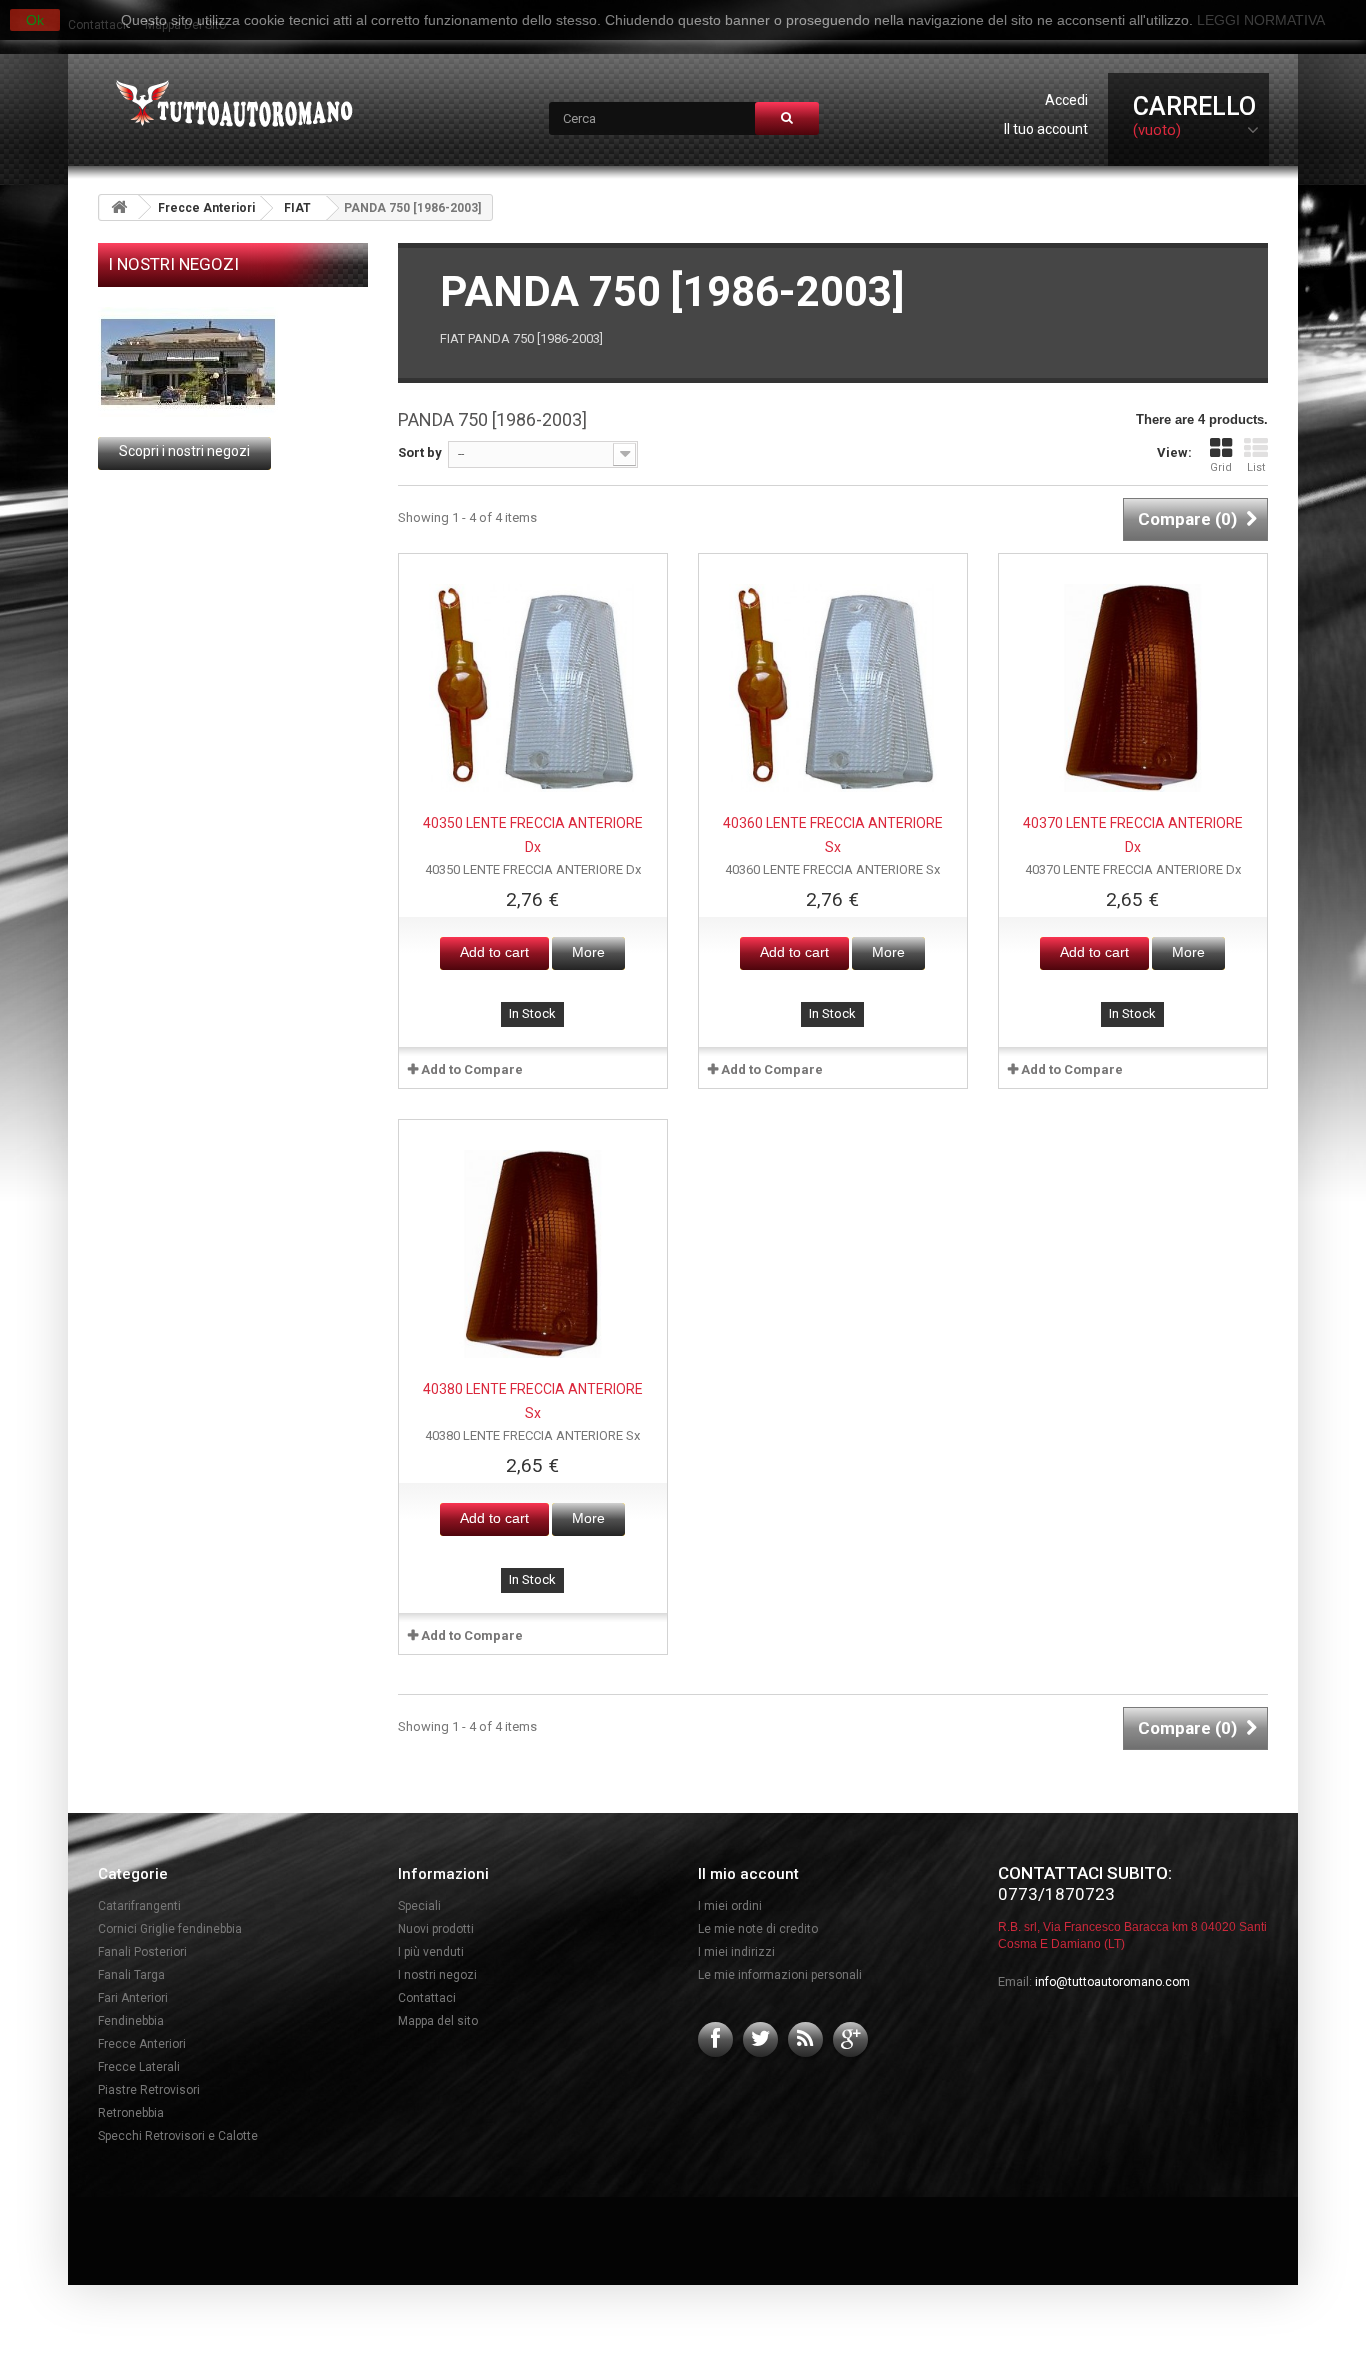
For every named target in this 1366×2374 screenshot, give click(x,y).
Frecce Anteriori (206, 208)
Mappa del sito (438, 2021)
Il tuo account (1046, 129)
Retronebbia (131, 2113)
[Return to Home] (119, 207)
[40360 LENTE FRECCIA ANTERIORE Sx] (833, 688)
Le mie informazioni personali (780, 1975)
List (1256, 467)
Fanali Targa (131, 1975)
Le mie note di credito (758, 1929)
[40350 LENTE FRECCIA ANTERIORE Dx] (533, 688)
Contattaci (427, 1998)
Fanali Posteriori (142, 1952)
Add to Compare (472, 1069)
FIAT (297, 208)
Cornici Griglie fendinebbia (170, 1929)
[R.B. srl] (229, 105)
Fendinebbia (131, 2021)
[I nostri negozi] (233, 362)
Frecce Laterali (139, 2067)
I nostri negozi (173, 264)
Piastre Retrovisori (149, 2090)
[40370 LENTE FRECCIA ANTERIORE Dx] (1133, 688)
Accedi (1066, 100)
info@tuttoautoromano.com (1112, 1982)
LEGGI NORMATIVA (1261, 20)
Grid (1221, 467)
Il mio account (748, 1874)
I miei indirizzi (736, 1952)
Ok (35, 20)
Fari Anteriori (133, 1998)
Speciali (419, 1906)
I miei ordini (730, 1906)
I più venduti (431, 1952)
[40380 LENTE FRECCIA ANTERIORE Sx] (533, 1254)
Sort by (420, 452)
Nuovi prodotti (436, 1929)
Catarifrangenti (139, 1906)
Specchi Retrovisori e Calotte (178, 2136)
